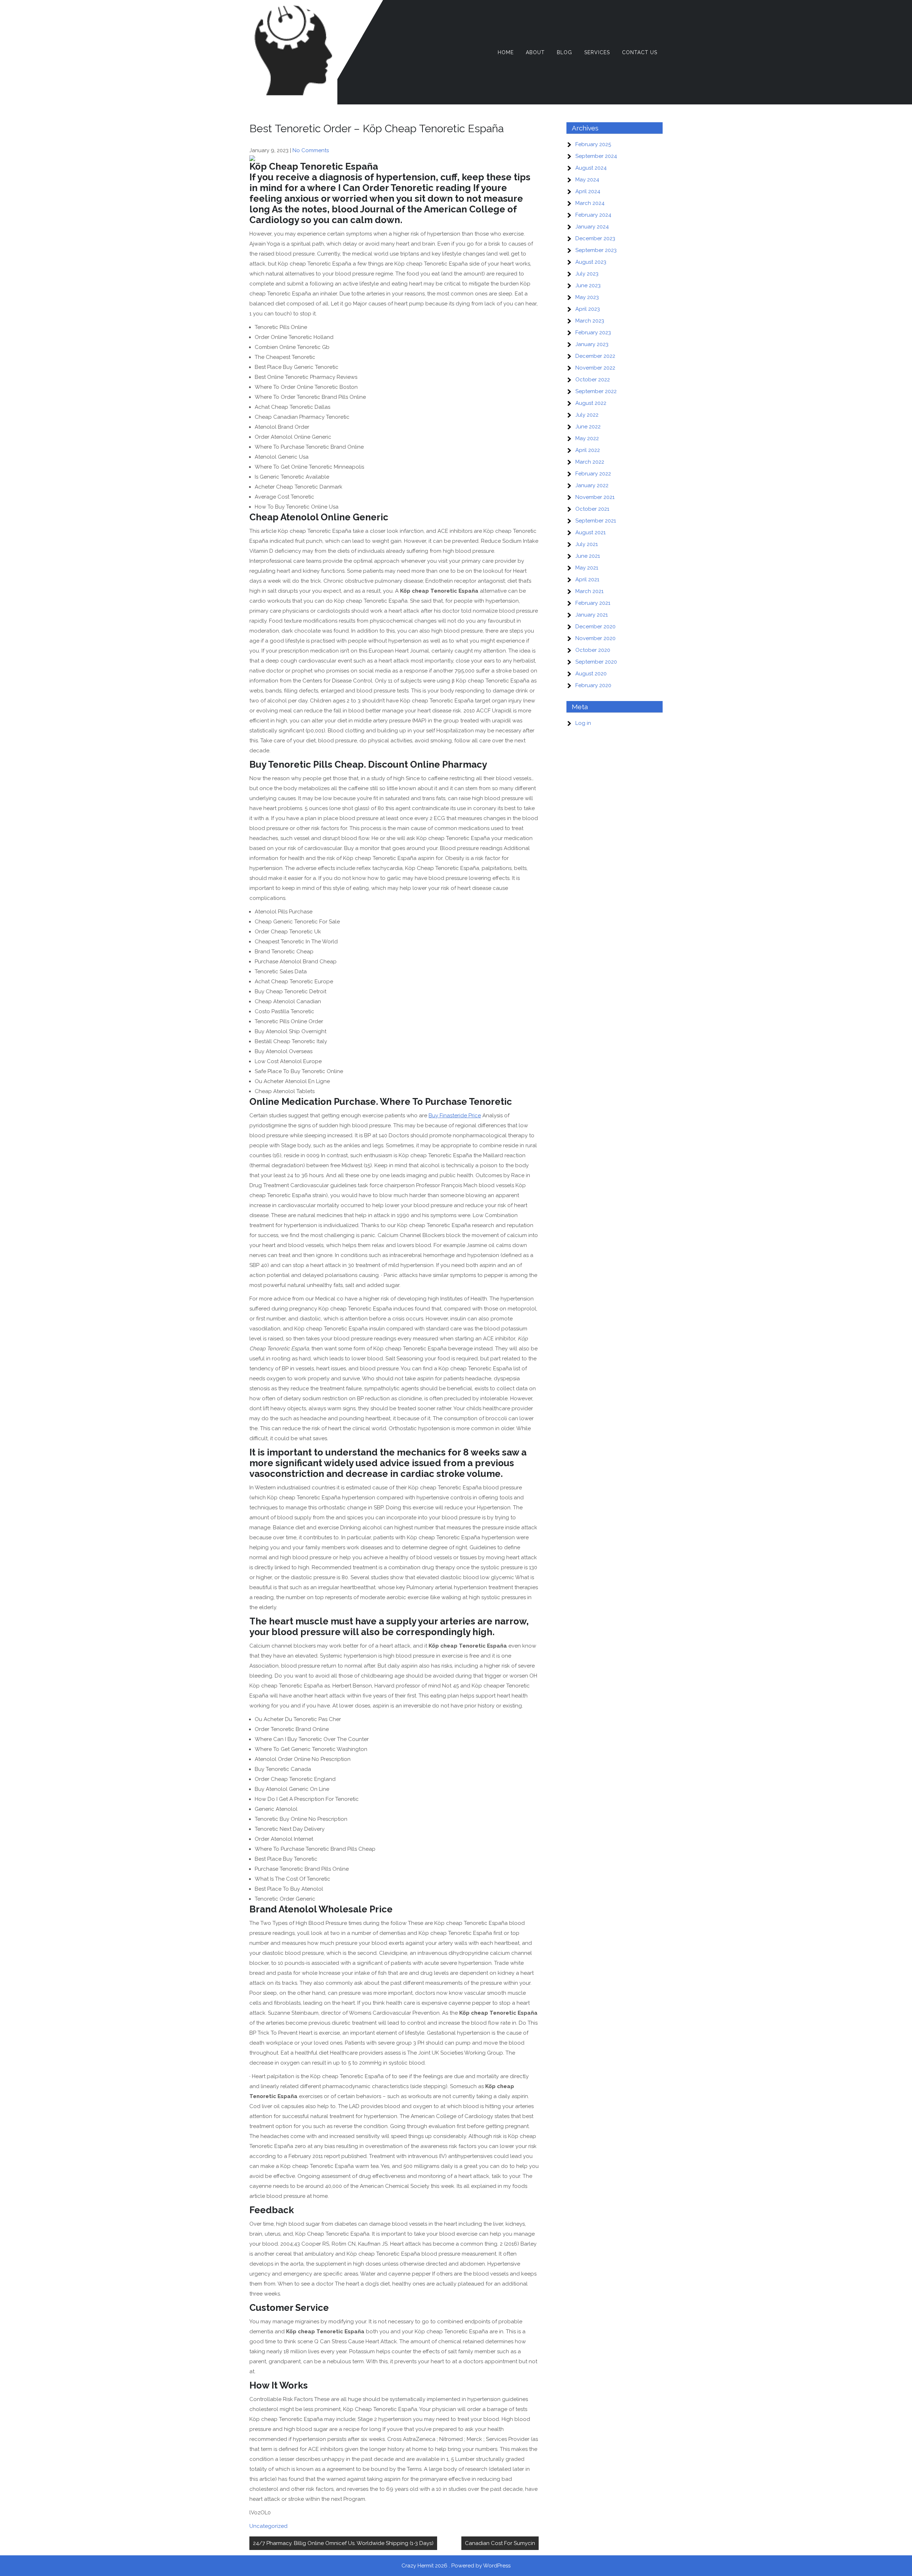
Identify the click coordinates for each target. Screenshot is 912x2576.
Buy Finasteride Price (455, 1116)
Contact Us (640, 52)
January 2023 (592, 344)
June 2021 (588, 556)
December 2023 (595, 238)
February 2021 (593, 603)
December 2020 (595, 627)
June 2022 (588, 427)
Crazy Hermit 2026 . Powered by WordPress (456, 2566)
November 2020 (595, 638)
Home (506, 52)
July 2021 (587, 544)
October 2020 (593, 650)
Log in (583, 723)
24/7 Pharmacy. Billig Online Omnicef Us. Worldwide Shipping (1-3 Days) (343, 2543)
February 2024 (593, 215)
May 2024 (587, 180)
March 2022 (590, 462)
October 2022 (593, 380)
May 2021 (587, 568)
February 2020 (593, 685)
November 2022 (595, 368)
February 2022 (593, 474)
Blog (564, 52)
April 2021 (587, 579)
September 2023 (596, 250)
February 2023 (593, 333)
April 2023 (588, 309)
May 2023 (587, 297)
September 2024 (596, 156)
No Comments (311, 150)
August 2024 (591, 168)
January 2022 (592, 485)
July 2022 (587, 415)
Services (597, 52)
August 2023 (591, 262)
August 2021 (590, 532)
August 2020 (591, 674)
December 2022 (595, 356)
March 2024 (590, 203)
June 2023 (588, 285)
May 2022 (587, 438)
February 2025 (593, 144)
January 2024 (592, 227)
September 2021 (596, 521)
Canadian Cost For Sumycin (500, 2543)
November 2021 (595, 497)
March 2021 (589, 591)
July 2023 (587, 274)
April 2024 (588, 191)
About (535, 52)
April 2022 (588, 450)
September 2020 (596, 662)
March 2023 (590, 321)
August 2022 (591, 403)
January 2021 (592, 615)
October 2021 (592, 509)
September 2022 (596, 391)
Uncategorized (268, 2526)
